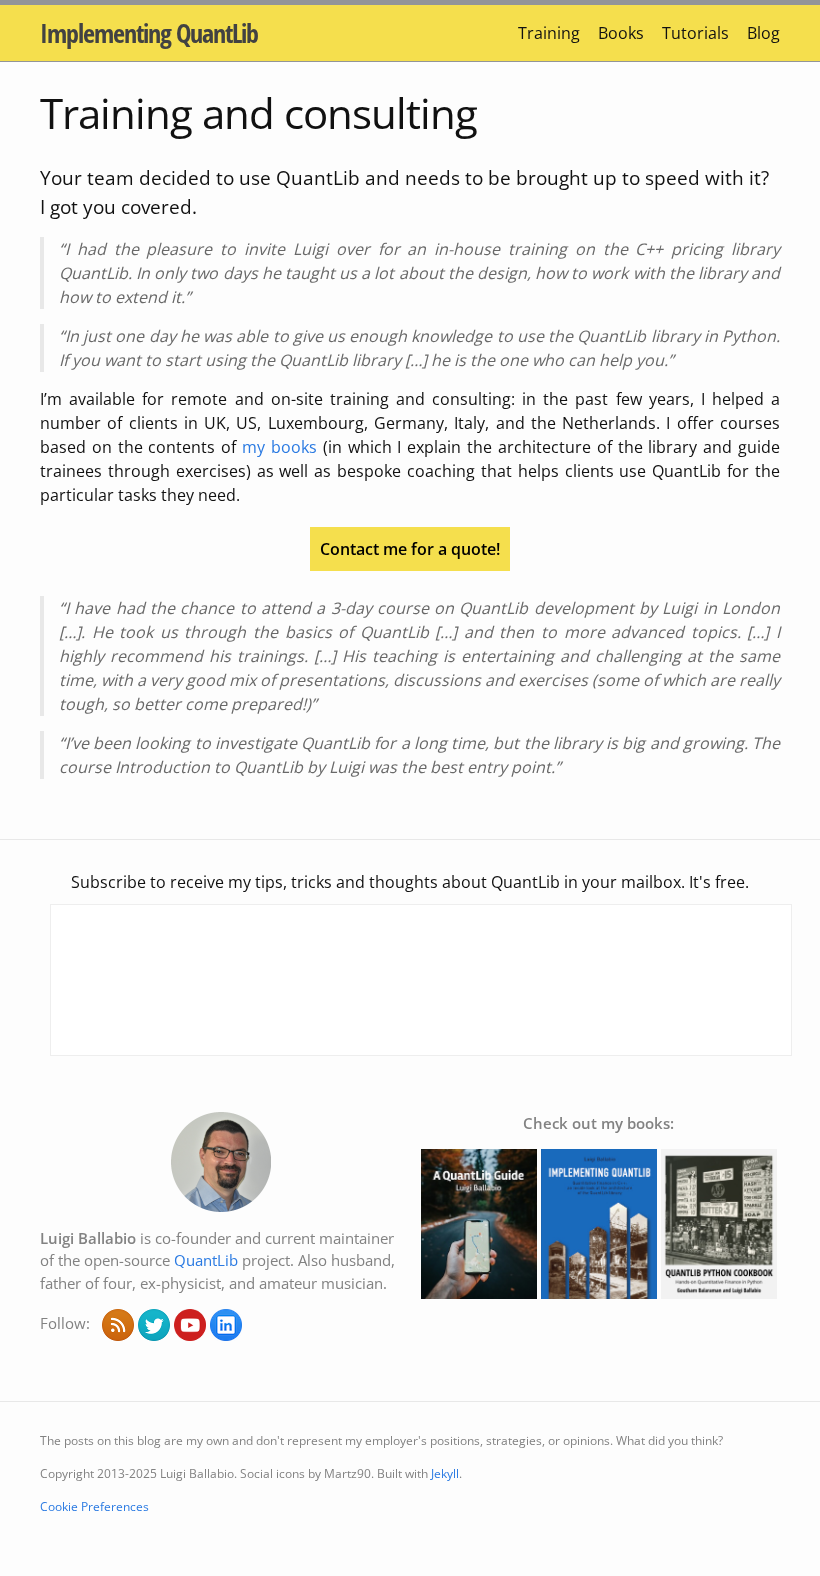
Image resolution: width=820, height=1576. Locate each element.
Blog (763, 33)
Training (549, 33)
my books (279, 447)
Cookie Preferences (94, 1506)
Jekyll (445, 1473)
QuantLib (206, 1260)
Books (621, 33)
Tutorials (695, 33)
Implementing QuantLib (149, 33)
